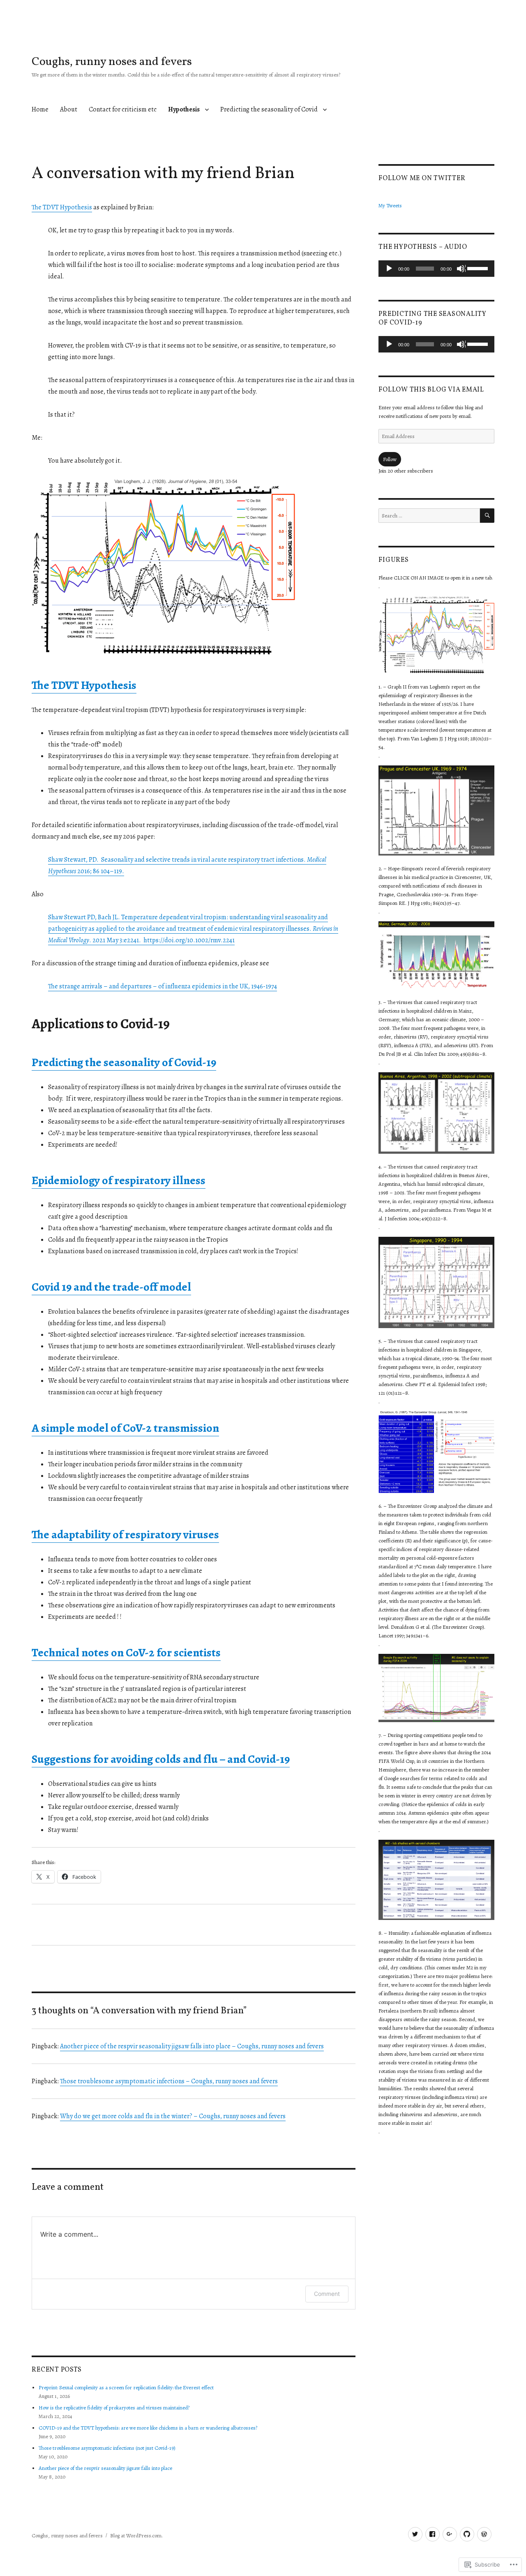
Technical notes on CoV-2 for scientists (126, 1653)
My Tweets (390, 205)
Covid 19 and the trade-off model (111, 1287)
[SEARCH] (487, 516)
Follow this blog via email (431, 390)
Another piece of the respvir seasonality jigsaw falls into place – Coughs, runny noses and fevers (192, 2046)
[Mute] (461, 269)
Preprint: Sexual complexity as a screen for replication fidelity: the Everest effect (126, 2387)
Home (40, 109)
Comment (327, 2294)
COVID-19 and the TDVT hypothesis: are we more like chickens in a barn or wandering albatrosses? (148, 2428)
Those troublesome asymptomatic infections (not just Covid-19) (107, 2448)
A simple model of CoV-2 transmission (125, 1428)
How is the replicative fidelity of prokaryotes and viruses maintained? (114, 2408)
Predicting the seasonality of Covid (269, 109)
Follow (390, 459)
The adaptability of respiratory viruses (125, 1535)
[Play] (390, 269)
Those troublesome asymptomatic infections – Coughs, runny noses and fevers (169, 2081)
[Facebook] (433, 2534)
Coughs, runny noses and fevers (112, 62)
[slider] (479, 268)
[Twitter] (415, 2534)
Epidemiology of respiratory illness (119, 1180)
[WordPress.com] (484, 2534)
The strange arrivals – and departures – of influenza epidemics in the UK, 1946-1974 (163, 986)
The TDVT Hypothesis (62, 207)
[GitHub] (467, 2534)
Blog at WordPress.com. (136, 2535)
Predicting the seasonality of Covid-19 (124, 1062)
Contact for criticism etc (123, 109)
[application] (436, 269)
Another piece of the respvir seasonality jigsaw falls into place (105, 2468)
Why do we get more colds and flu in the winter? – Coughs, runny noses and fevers (173, 2116)
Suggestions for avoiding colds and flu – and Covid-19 (161, 1759)
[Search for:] (429, 516)
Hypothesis (184, 109)
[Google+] (450, 2534)
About (69, 109)
